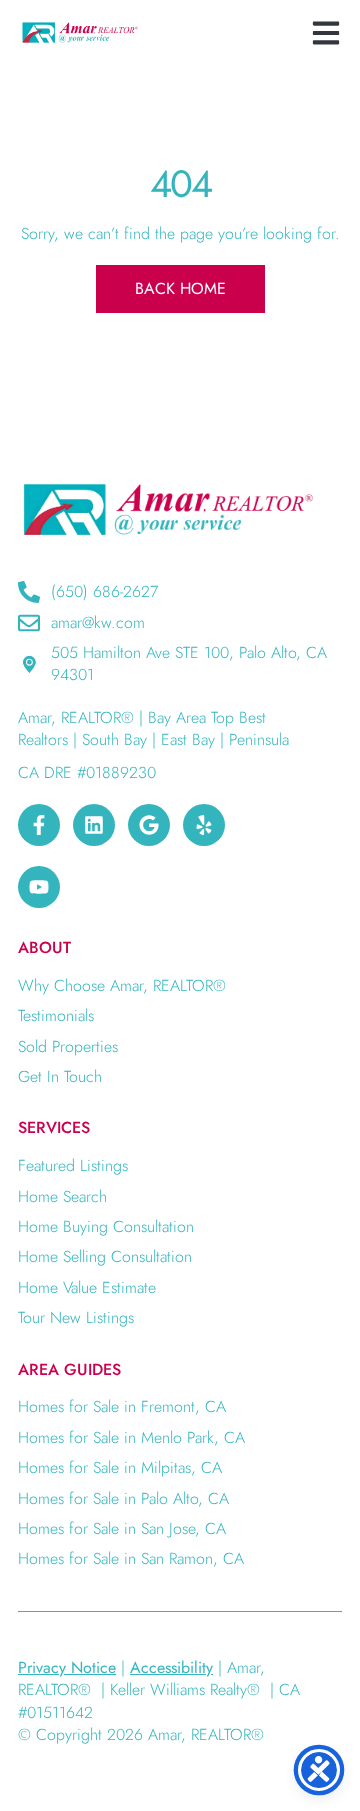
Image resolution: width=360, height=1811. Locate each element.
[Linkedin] (94, 825)
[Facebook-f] (39, 825)
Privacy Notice (67, 1667)
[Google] (149, 825)
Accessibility (171, 1667)
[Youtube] (39, 887)
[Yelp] (204, 825)
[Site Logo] (80, 32)
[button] (325, 32)
